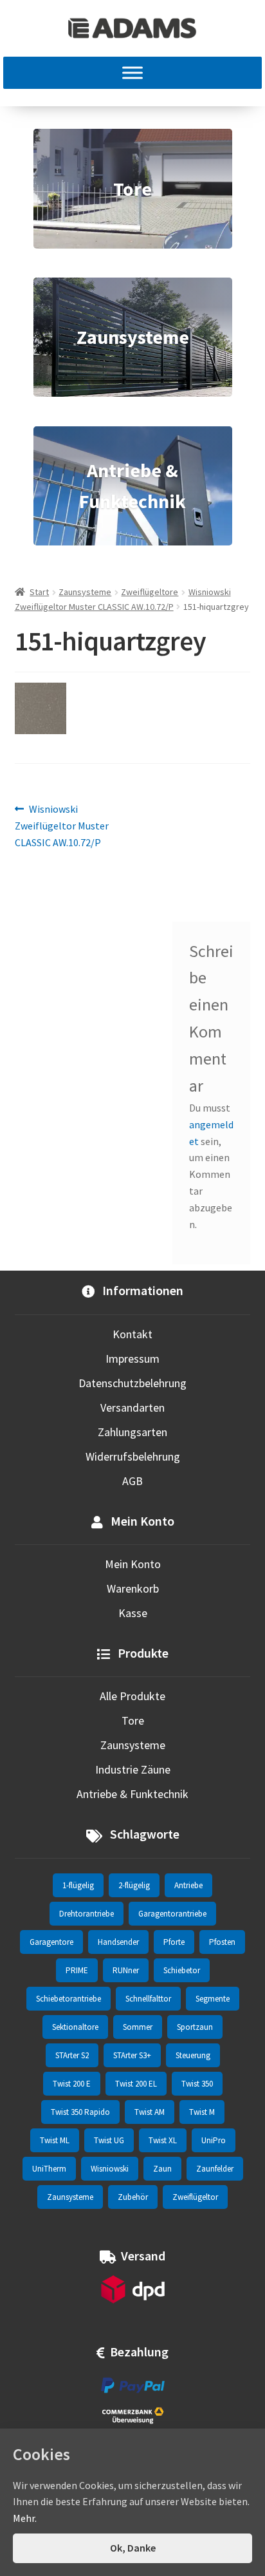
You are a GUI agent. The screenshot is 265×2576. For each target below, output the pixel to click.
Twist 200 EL (136, 2084)
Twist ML (55, 2140)
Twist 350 (197, 2084)
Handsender (118, 1942)
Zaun (162, 2169)
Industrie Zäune (133, 1769)
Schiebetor (182, 1970)
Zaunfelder (215, 2169)
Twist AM (150, 2112)
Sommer (138, 2027)
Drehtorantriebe (87, 1914)
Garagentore (51, 1942)
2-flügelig (134, 1885)
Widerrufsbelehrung (133, 1456)
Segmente (213, 1999)
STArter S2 (72, 2055)
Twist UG (109, 2140)
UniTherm (49, 2169)
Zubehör (133, 2197)
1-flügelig (78, 1885)
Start (39, 592)
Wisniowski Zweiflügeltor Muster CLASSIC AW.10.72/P (62, 825)
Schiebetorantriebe (69, 1999)
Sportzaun (195, 2027)
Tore (133, 1720)
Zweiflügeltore (150, 592)
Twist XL (163, 2140)
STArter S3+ (132, 2055)
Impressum (132, 1359)
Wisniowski (110, 2169)
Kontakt (132, 1334)
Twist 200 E (72, 2084)
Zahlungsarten (132, 1432)
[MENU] (132, 73)
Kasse (133, 1613)
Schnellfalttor (148, 1999)
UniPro (214, 2140)
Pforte (174, 1942)
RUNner (126, 1970)
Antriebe (188, 1885)
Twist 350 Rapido (80, 2112)
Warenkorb (133, 1588)
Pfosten (222, 1942)
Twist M (202, 2112)
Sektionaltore (75, 2027)
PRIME (77, 1970)
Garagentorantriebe (172, 1914)
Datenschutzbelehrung (132, 1383)
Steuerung (193, 2055)
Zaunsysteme (85, 592)
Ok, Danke (133, 2548)
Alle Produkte (132, 1696)
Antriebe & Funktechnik (132, 1794)
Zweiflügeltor (195, 2197)
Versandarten (132, 1407)
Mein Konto (133, 1564)
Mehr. (25, 2518)
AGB (132, 1481)
